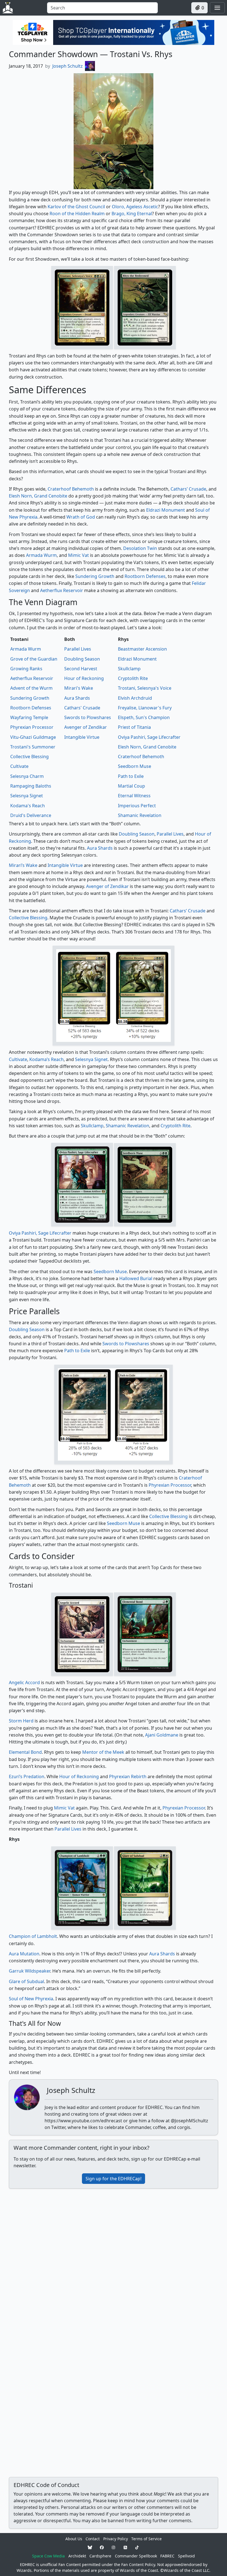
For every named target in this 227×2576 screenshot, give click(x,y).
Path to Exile (131, 776)
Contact (93, 2539)
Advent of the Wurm (31, 688)
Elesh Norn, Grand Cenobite (38, 496)
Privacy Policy (116, 2539)
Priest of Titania (134, 727)
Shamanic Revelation (140, 815)
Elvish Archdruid (135, 698)
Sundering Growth (95, 576)
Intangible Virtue (82, 737)
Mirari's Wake (79, 688)
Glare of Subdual (26, 1981)
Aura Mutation (24, 1954)
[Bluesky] (90, 2547)
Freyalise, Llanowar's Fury (145, 708)
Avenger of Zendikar (86, 727)
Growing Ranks (26, 669)
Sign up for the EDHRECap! (114, 2179)
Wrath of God (81, 517)
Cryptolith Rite (133, 678)
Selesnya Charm (27, 776)
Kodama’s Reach (47, 1059)
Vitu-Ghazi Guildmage (33, 737)
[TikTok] (137, 2547)
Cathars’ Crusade (188, 489)
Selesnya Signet (27, 796)
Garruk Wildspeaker (29, 1971)
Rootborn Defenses (145, 576)
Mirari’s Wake (23, 865)
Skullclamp (129, 669)
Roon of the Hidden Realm (77, 214)
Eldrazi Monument (166, 510)
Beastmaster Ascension (142, 649)
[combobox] (102, 8)
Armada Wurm (41, 555)
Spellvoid (186, 2556)
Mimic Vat (78, 555)
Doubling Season (82, 659)
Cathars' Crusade (82, 708)
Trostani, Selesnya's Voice (145, 688)
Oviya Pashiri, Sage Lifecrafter (149, 737)
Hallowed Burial (136, 1278)
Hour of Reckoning (84, 678)
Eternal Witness (134, 796)
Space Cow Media (48, 2556)
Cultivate (19, 766)
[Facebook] (102, 2547)
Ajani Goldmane (162, 1735)
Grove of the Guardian (34, 659)
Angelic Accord (24, 1682)
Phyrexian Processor (32, 727)
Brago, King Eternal (132, 214)
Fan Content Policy (138, 2564)
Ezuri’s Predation (27, 1776)
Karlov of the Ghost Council (76, 207)
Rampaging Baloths (31, 786)
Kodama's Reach (28, 806)
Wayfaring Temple (29, 717)
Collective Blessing (29, 757)
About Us (74, 2539)
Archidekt (77, 2556)
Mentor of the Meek (103, 1752)
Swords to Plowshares (88, 717)
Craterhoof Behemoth (71, 489)
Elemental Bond (25, 1752)
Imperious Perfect (137, 806)
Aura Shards (77, 698)
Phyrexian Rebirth (128, 1776)
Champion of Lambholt (33, 1936)
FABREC (167, 2556)
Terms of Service (146, 2539)
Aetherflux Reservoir (62, 590)
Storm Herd (21, 1721)
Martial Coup (131, 786)
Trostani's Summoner (33, 747)
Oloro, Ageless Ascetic (135, 207)
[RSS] (125, 2547)
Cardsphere (100, 2556)
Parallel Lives (78, 649)
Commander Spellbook (136, 2556)
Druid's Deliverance (31, 815)
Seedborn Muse (135, 766)
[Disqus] (114, 2262)
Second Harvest (81, 669)
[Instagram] (114, 2547)
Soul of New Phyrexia (31, 1999)
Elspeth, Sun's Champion (144, 717)
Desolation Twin (140, 548)
